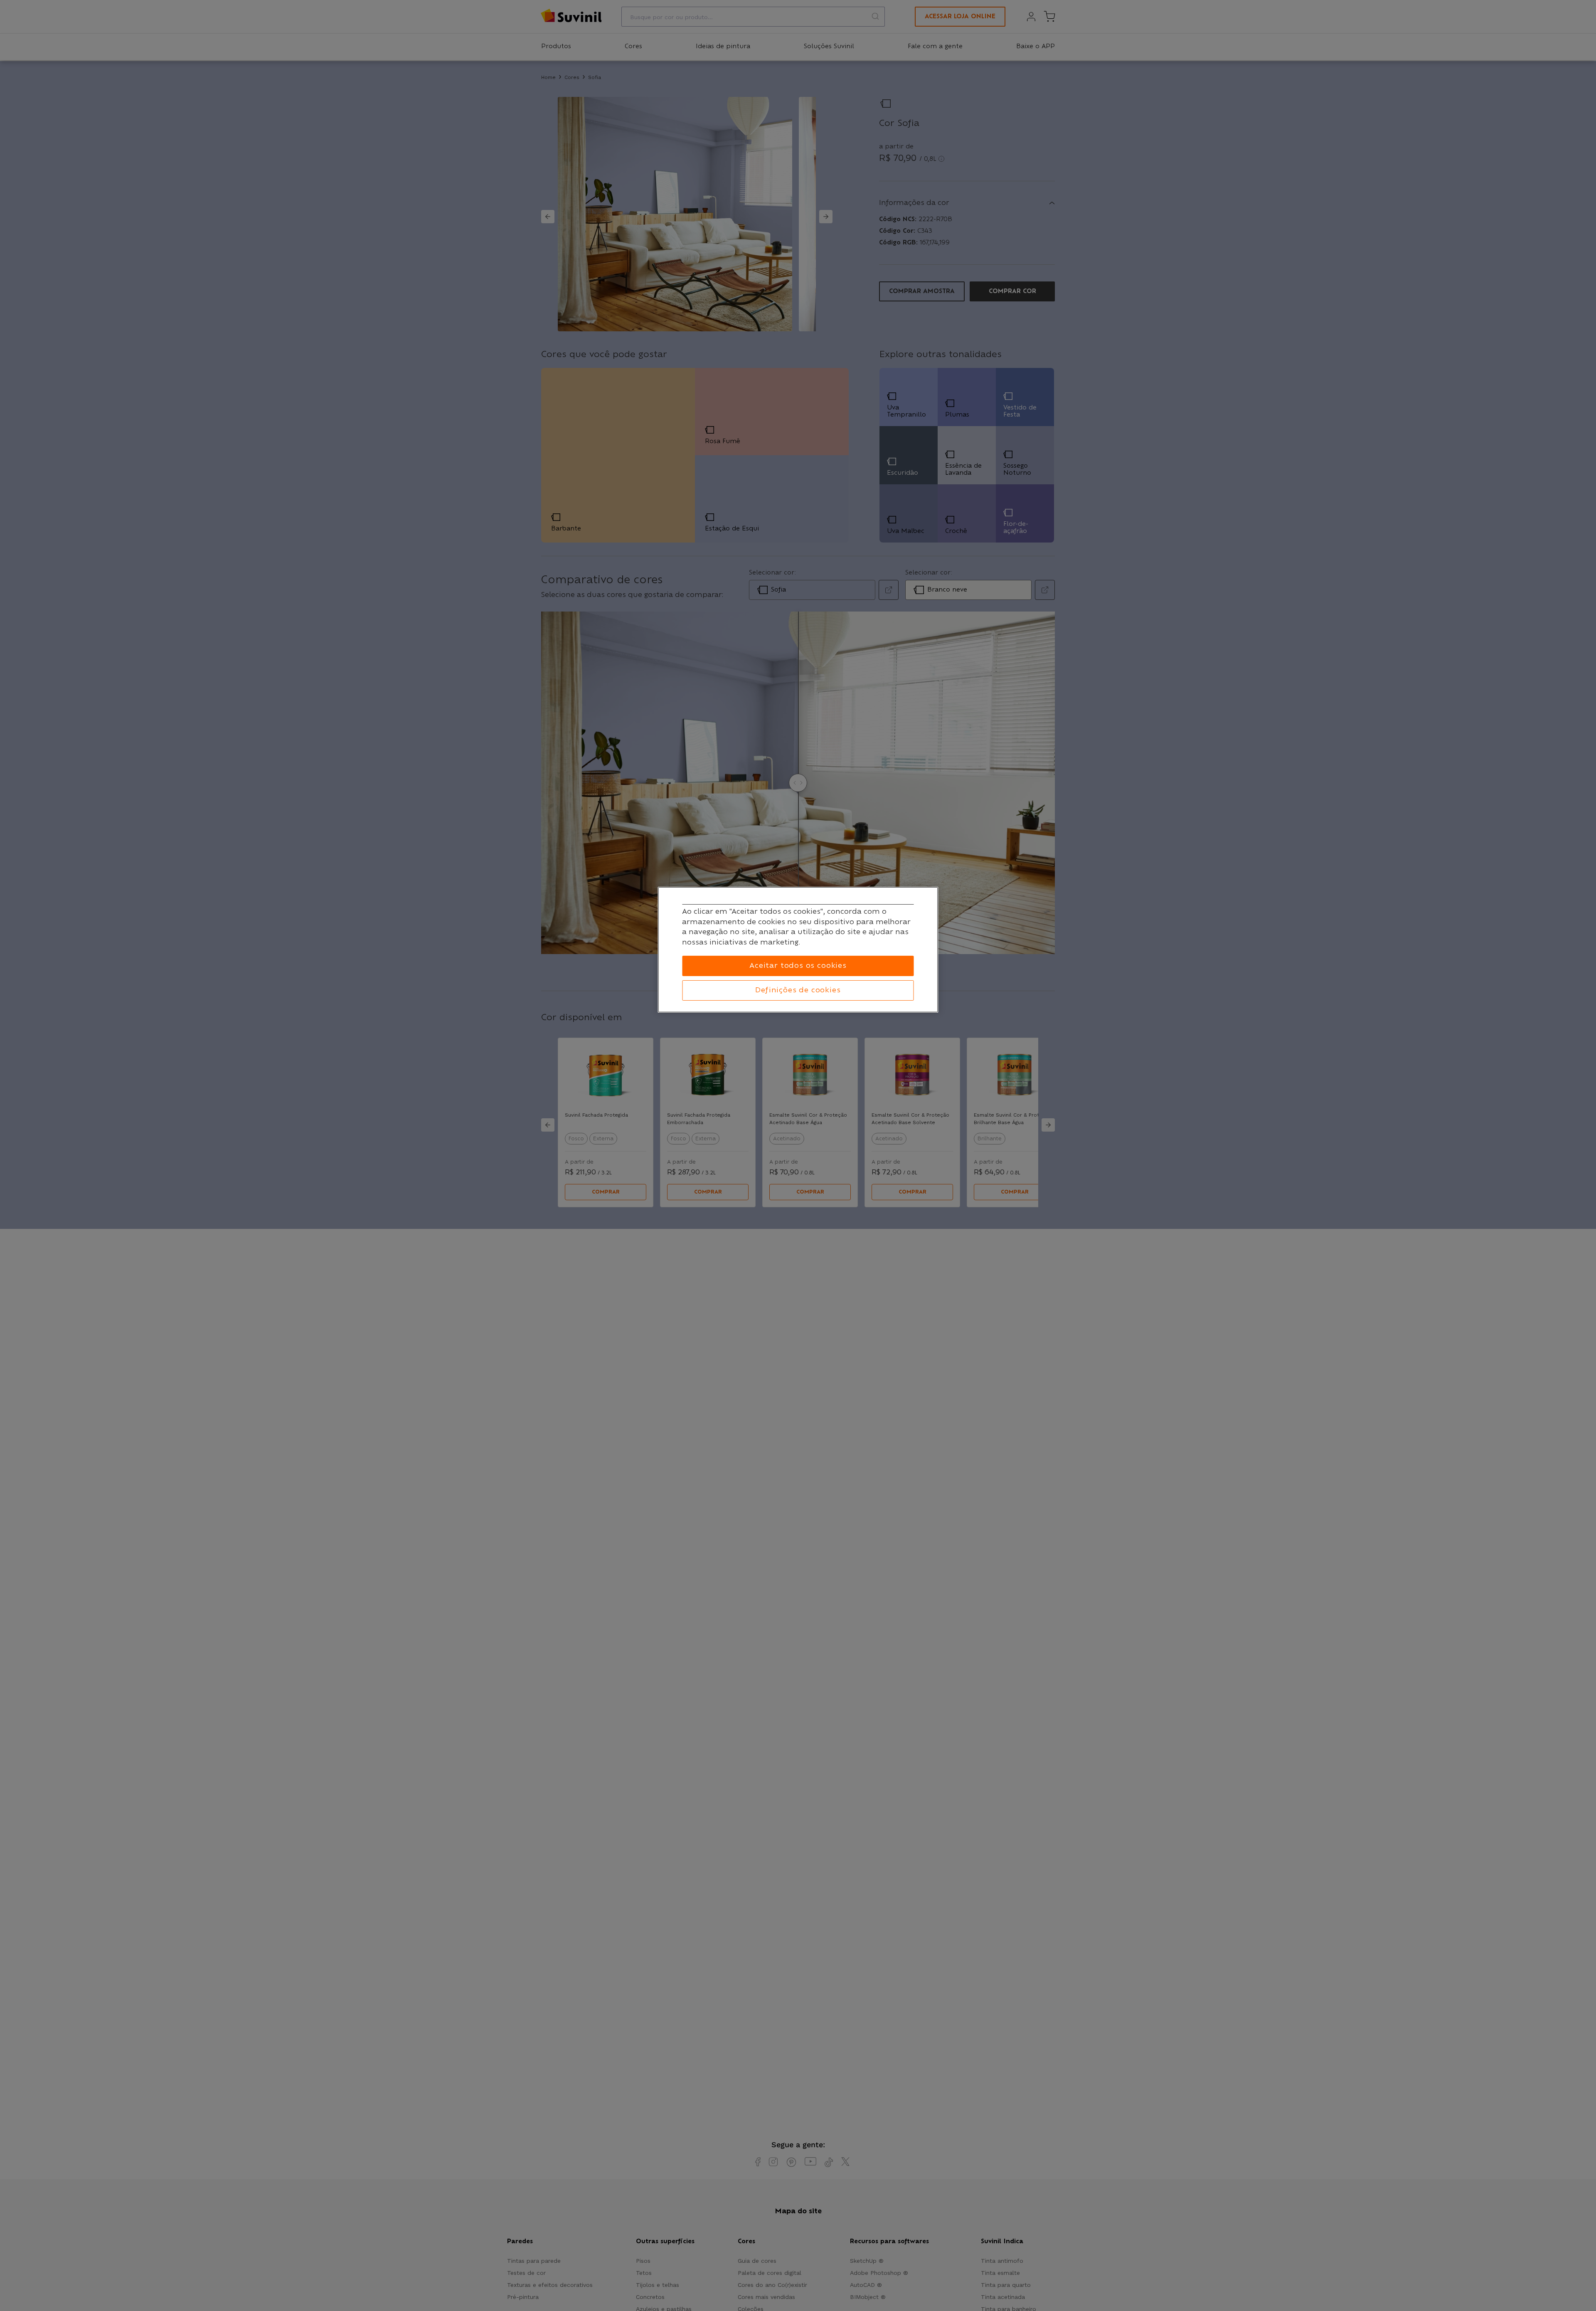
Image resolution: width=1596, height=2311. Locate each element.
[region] (798, 950)
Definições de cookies (798, 990)
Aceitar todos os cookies (798, 966)
